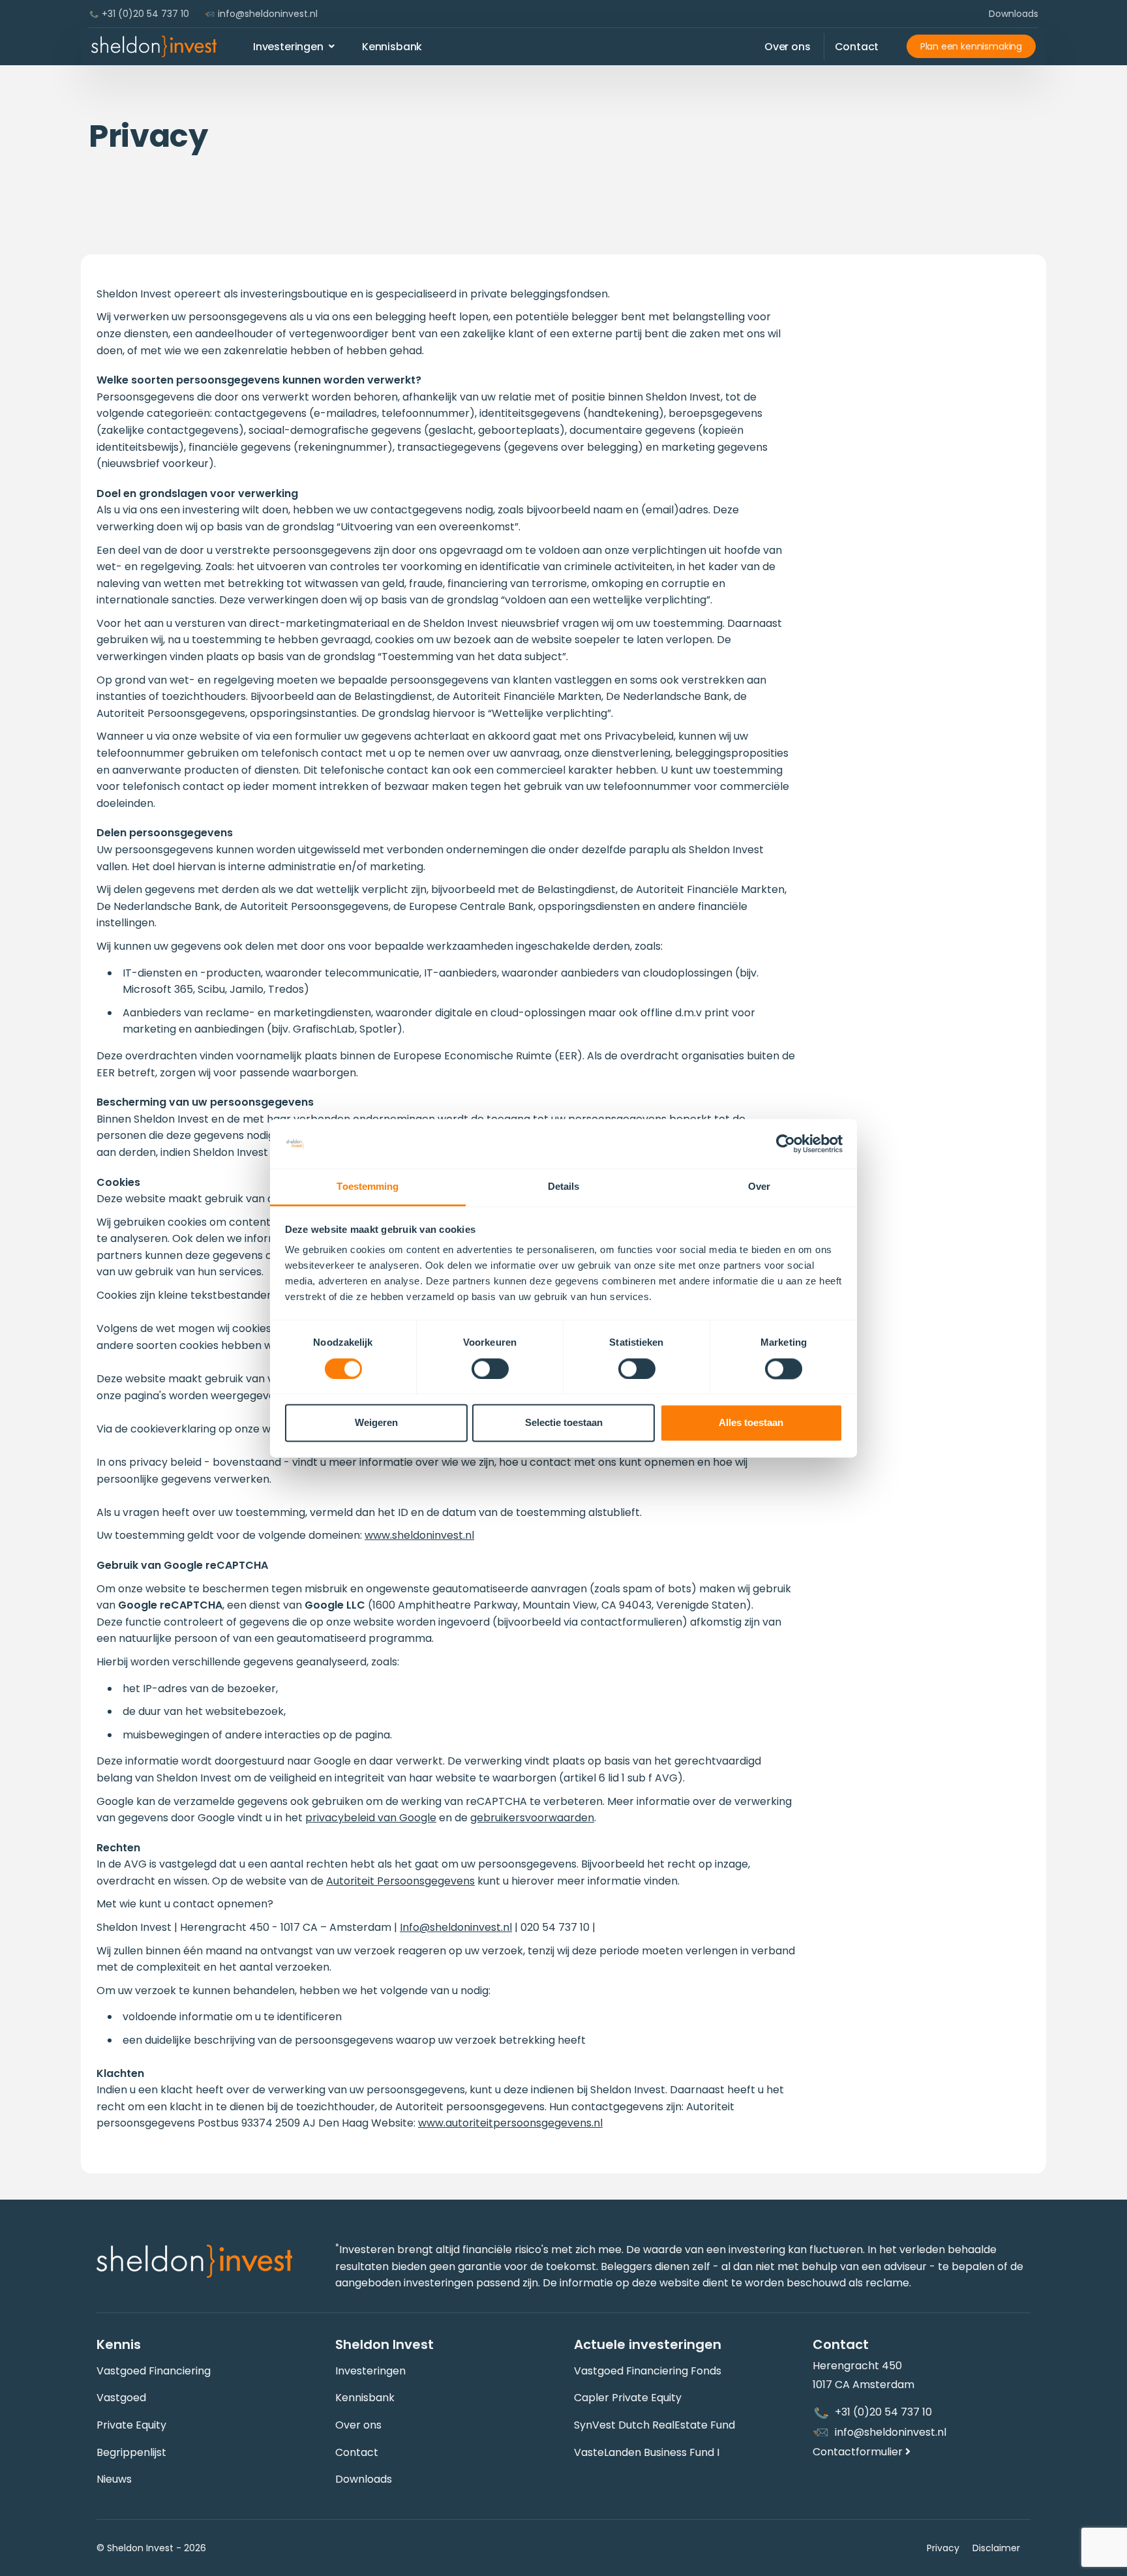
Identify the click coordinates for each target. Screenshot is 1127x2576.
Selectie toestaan (564, 1423)
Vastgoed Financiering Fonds (648, 2371)
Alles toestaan (751, 1423)
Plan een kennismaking (971, 46)
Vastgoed (121, 2398)
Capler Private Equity (628, 2398)
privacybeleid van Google (371, 1818)
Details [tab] (564, 1187)
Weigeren (376, 1423)
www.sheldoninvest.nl (419, 1535)
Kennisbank (365, 2398)
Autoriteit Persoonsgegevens (400, 1881)
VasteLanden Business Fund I (647, 2452)
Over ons (358, 2425)
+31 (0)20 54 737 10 (144, 14)
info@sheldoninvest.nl (266, 14)
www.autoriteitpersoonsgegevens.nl (510, 2123)
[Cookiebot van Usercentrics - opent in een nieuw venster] (786, 1144)
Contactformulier (859, 2452)
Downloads (1014, 14)
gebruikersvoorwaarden (532, 1818)
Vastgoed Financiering (154, 2371)
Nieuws (114, 2479)
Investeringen (370, 2371)
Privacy (943, 2548)
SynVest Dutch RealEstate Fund (654, 2425)
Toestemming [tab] (368, 1187)
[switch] (490, 1369)
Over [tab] (759, 1187)
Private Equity (131, 2425)
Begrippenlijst (131, 2452)
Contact (357, 2452)
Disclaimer (996, 2548)
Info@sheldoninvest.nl (456, 1927)
